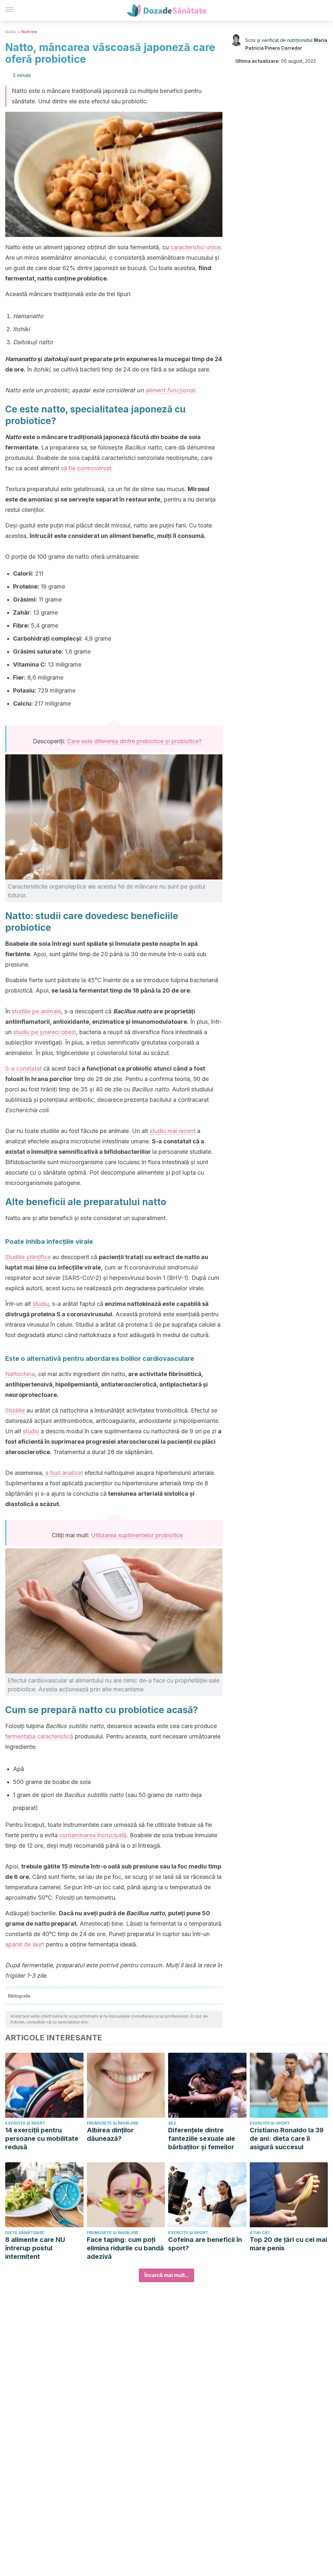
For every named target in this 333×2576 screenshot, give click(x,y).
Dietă (10, 32)
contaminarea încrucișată (93, 1835)
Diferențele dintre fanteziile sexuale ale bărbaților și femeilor (202, 2139)
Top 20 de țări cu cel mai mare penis (288, 2244)
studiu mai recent (173, 1131)
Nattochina (20, 1374)
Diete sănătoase (25, 2233)
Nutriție (29, 32)
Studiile (15, 1410)
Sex (172, 2123)
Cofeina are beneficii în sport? (205, 2244)
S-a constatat (23, 1068)
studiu (41, 1304)
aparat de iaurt (25, 1944)
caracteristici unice (195, 247)
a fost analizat (64, 1473)
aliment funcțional (170, 390)
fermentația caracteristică (39, 1736)
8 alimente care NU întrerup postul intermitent (35, 2248)
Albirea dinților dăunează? (110, 2134)
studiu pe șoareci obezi (45, 1032)
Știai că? (260, 2233)
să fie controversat (86, 468)
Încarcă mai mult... (166, 2275)
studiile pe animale (36, 1011)
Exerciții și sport (25, 2123)
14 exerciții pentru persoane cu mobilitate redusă (42, 2139)
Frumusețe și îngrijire (113, 2123)
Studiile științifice (28, 1257)
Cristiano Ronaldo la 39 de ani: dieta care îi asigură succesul (287, 2139)
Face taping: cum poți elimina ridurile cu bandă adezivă (125, 2248)
